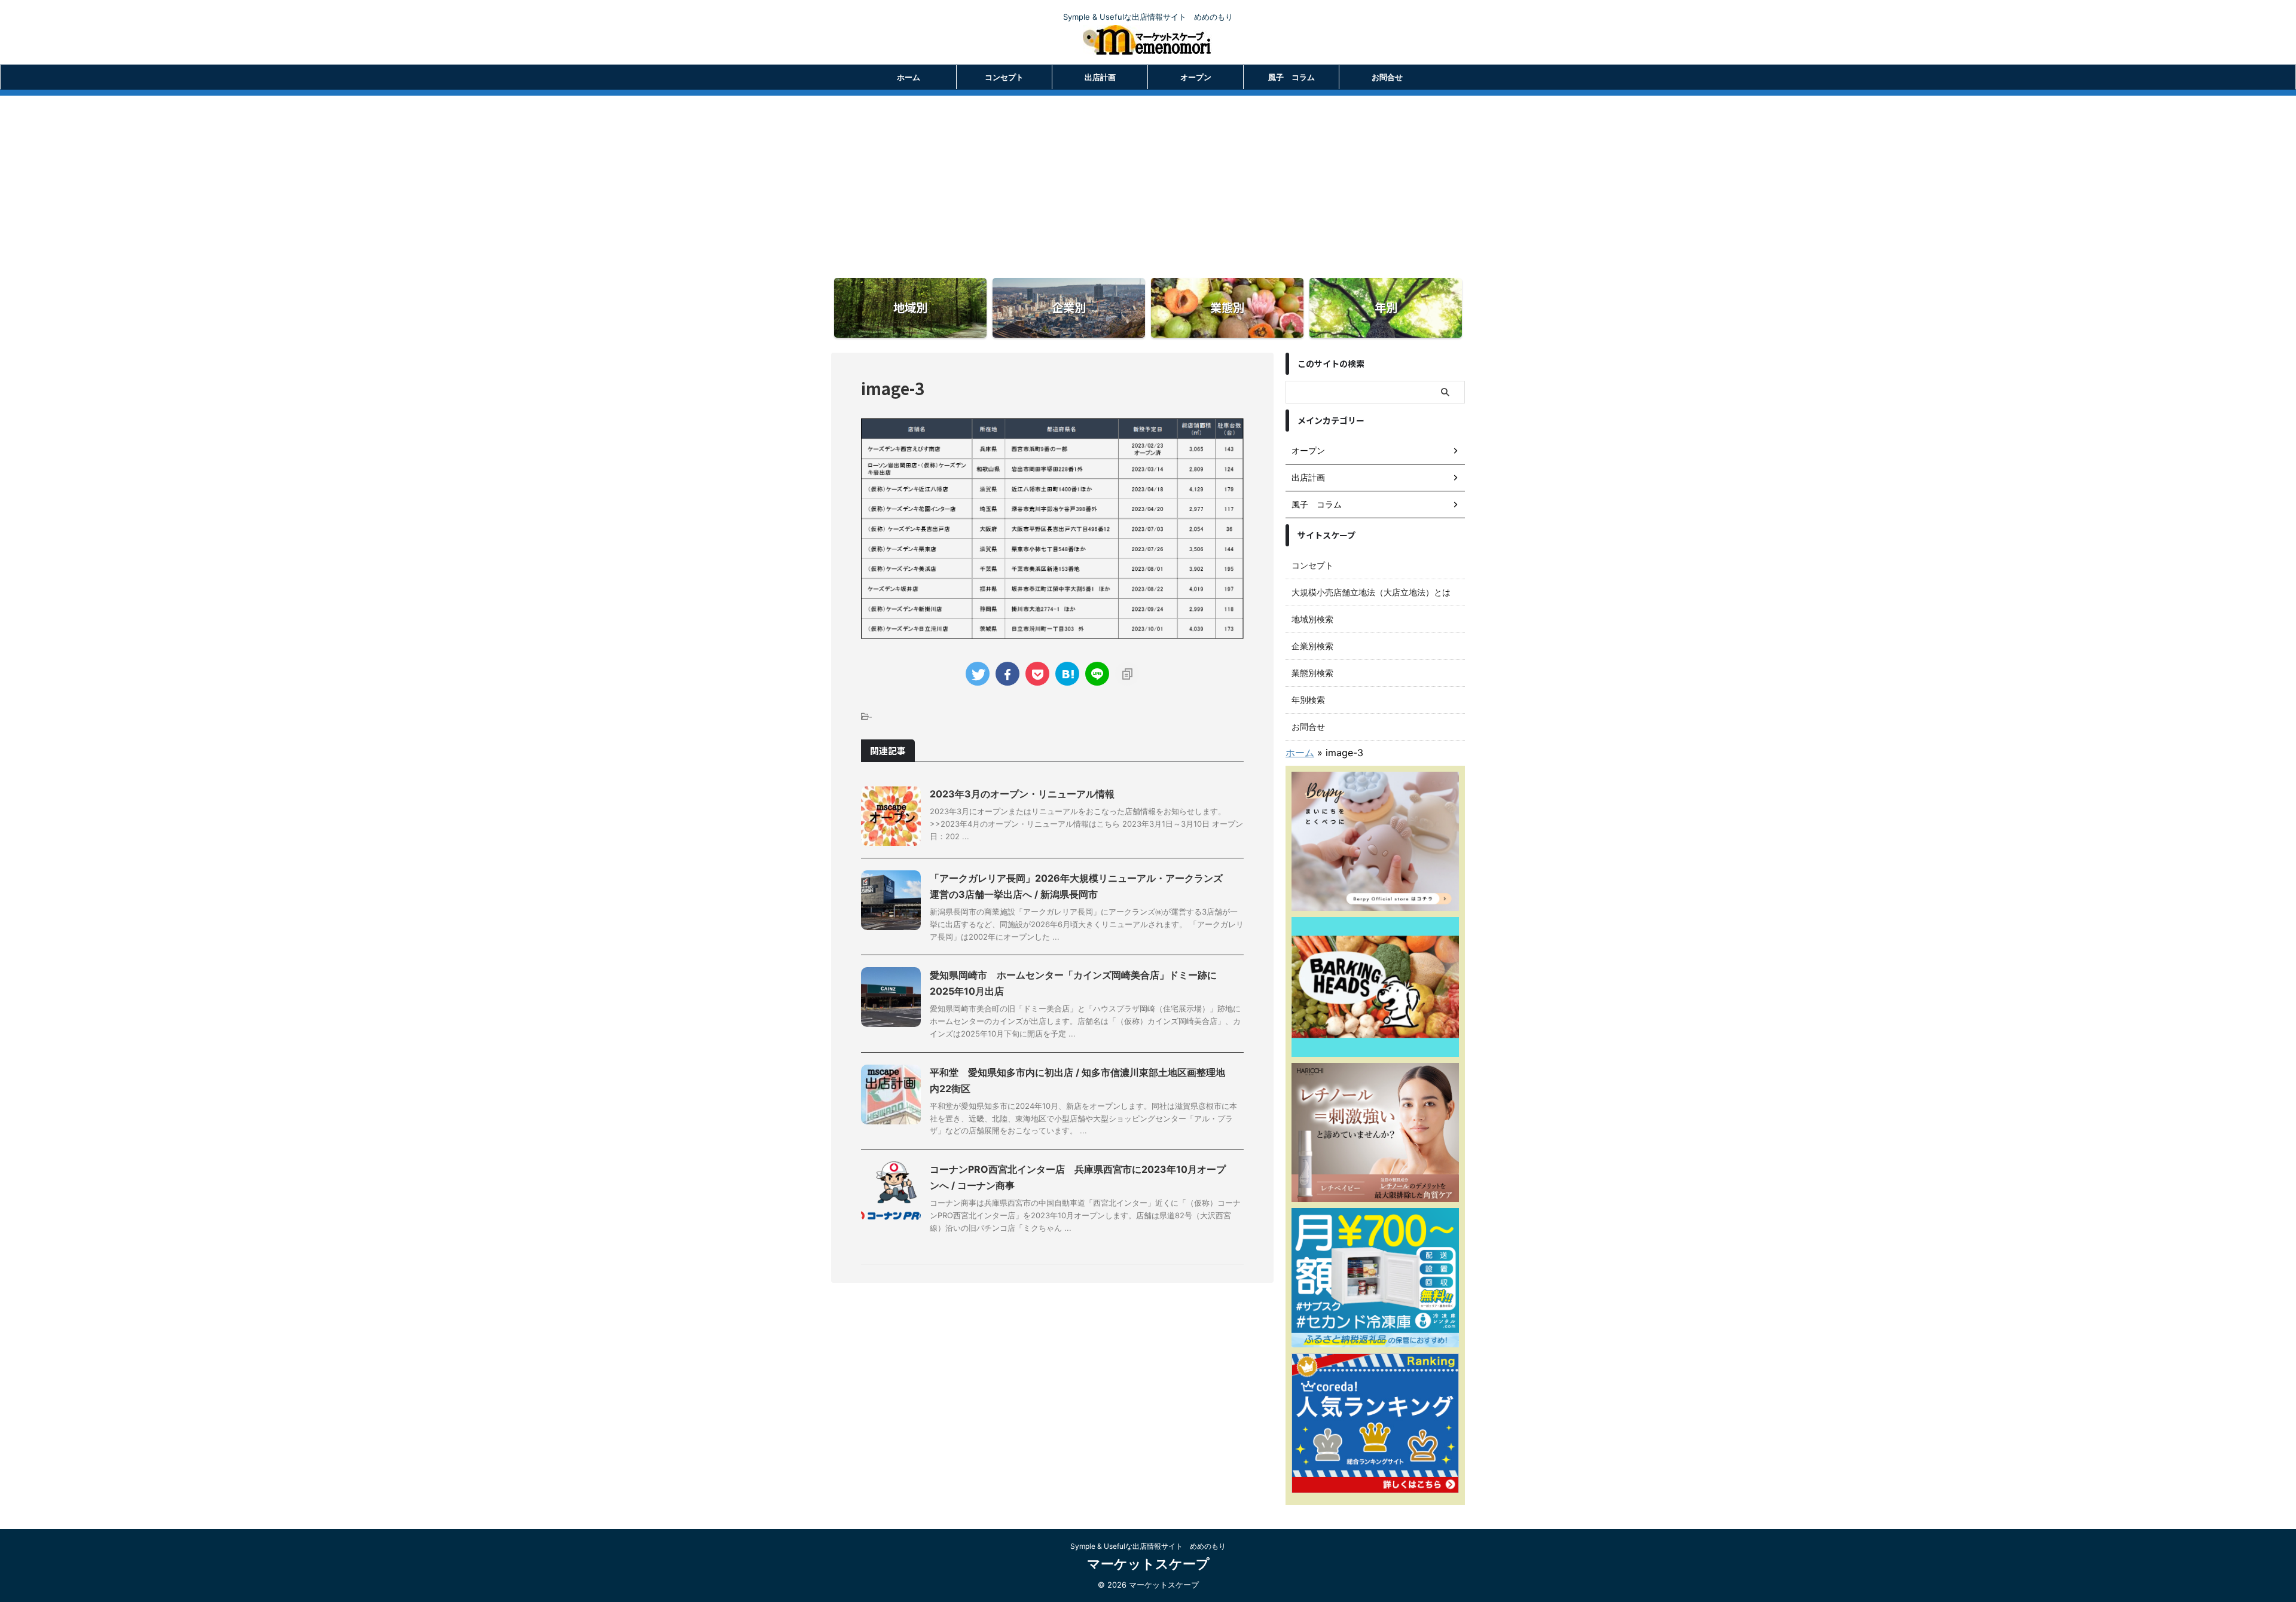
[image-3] (1067, 674)
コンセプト (1004, 77)
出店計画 (1100, 77)
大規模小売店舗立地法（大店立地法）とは (1371, 592)
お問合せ (1387, 77)
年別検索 (1308, 700)
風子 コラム (1291, 77)
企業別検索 (1312, 646)
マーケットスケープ (1148, 1564)
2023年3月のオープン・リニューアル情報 (1022, 794)
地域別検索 (1312, 619)
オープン (1196, 77)
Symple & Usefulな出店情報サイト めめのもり (1148, 1546)
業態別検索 (1312, 673)
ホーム (909, 77)
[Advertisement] (1148, 179)
